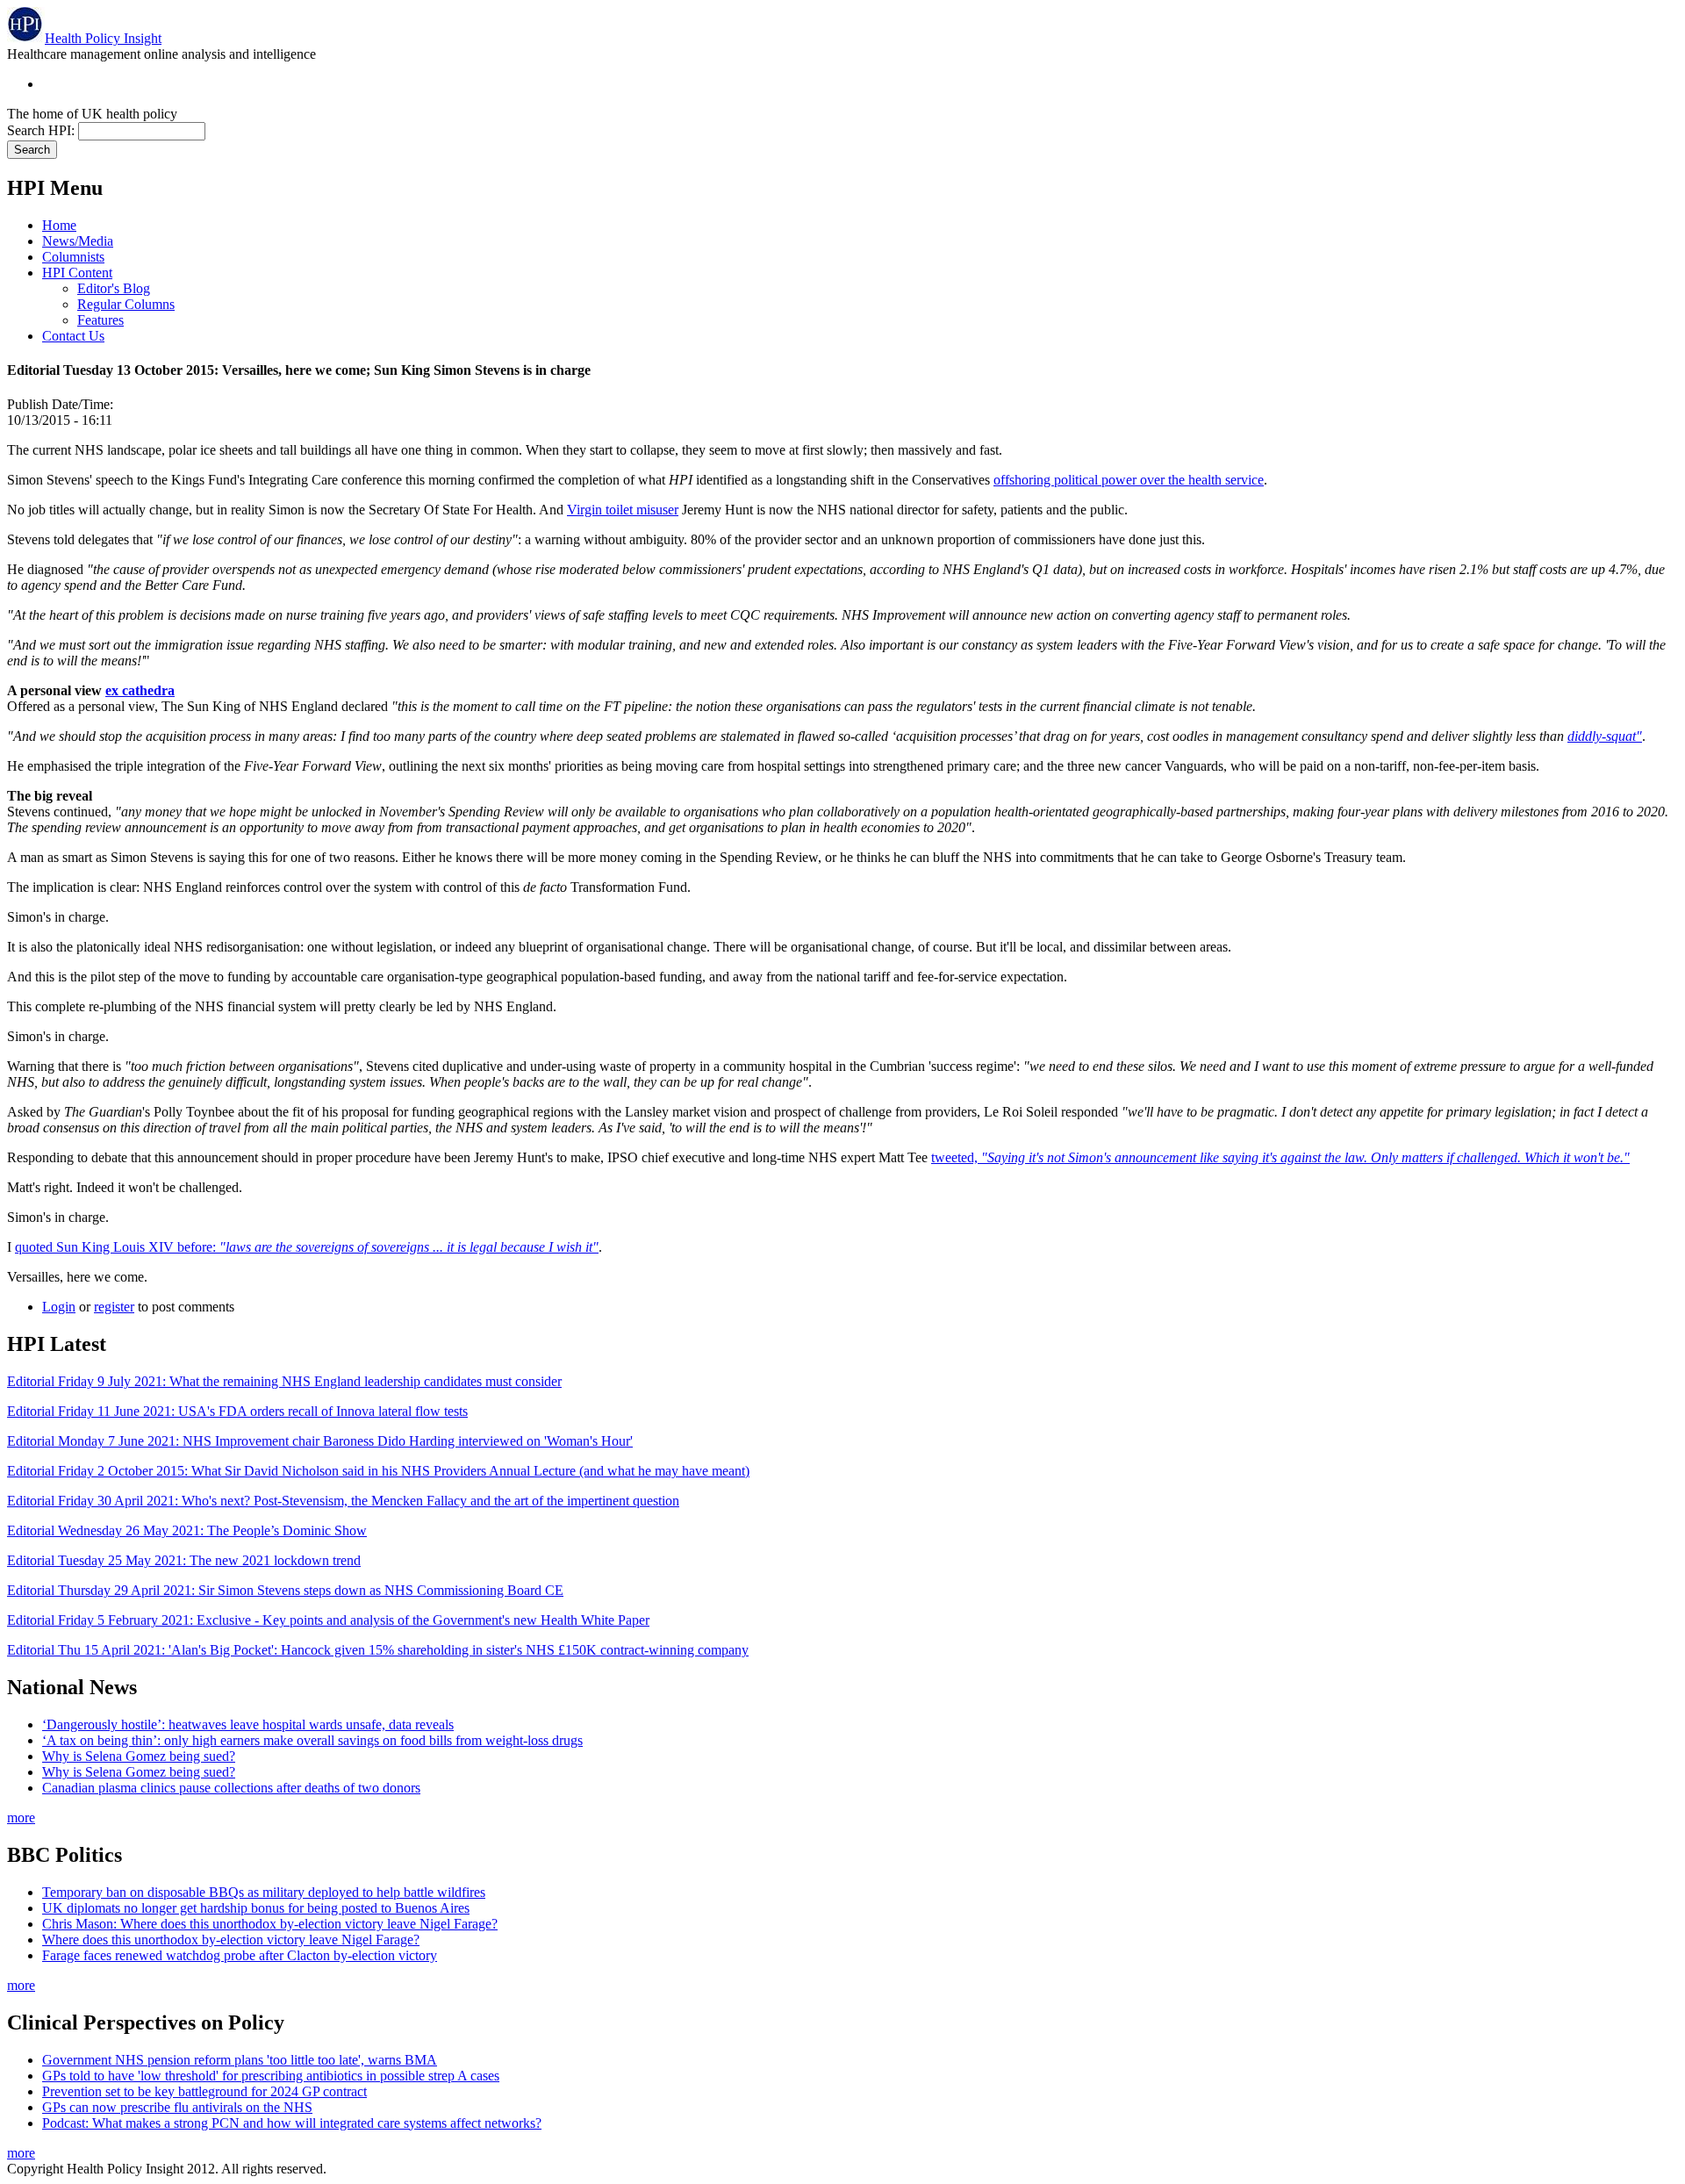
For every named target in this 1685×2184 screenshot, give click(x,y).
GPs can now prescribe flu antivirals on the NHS (177, 2107)
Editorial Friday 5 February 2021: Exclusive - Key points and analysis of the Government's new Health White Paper (328, 1620)
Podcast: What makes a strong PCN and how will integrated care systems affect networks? (292, 2123)
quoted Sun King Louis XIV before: (307, 1247)
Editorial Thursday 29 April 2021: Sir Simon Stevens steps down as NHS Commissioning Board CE (285, 1590)
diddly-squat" (1605, 736)
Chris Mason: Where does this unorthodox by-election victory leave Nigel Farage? (270, 1924)
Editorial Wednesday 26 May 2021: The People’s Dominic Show (187, 1530)
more (21, 1818)
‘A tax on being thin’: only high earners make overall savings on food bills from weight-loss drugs (312, 1740)
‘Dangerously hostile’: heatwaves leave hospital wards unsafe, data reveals (248, 1724)
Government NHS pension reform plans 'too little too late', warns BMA (240, 2060)
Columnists (73, 257)
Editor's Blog (114, 288)
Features (100, 320)
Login (59, 1307)
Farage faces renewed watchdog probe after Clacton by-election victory (240, 1955)
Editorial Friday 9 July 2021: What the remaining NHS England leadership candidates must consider (284, 1381)
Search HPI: (43, 130)
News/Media (78, 241)
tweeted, (1280, 1157)
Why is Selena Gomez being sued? (139, 1756)
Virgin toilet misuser (623, 510)
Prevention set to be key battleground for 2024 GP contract (204, 2091)
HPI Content (77, 273)
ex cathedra (140, 690)
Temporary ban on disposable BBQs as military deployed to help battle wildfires (264, 1892)
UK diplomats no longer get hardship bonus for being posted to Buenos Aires (256, 1908)
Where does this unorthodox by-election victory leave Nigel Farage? (231, 1940)
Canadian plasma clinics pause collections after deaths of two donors (231, 1788)
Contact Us (73, 336)
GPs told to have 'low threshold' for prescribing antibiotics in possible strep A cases (271, 2076)
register (114, 1307)
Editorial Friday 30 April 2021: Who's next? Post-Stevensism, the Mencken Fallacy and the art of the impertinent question (343, 1501)
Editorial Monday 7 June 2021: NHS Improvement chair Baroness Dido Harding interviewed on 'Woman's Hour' (320, 1441)
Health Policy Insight (103, 38)
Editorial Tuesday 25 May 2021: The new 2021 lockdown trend (184, 1560)
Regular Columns (126, 304)
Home (59, 225)
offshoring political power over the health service (1129, 480)
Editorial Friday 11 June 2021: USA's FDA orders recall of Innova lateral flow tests (237, 1411)
